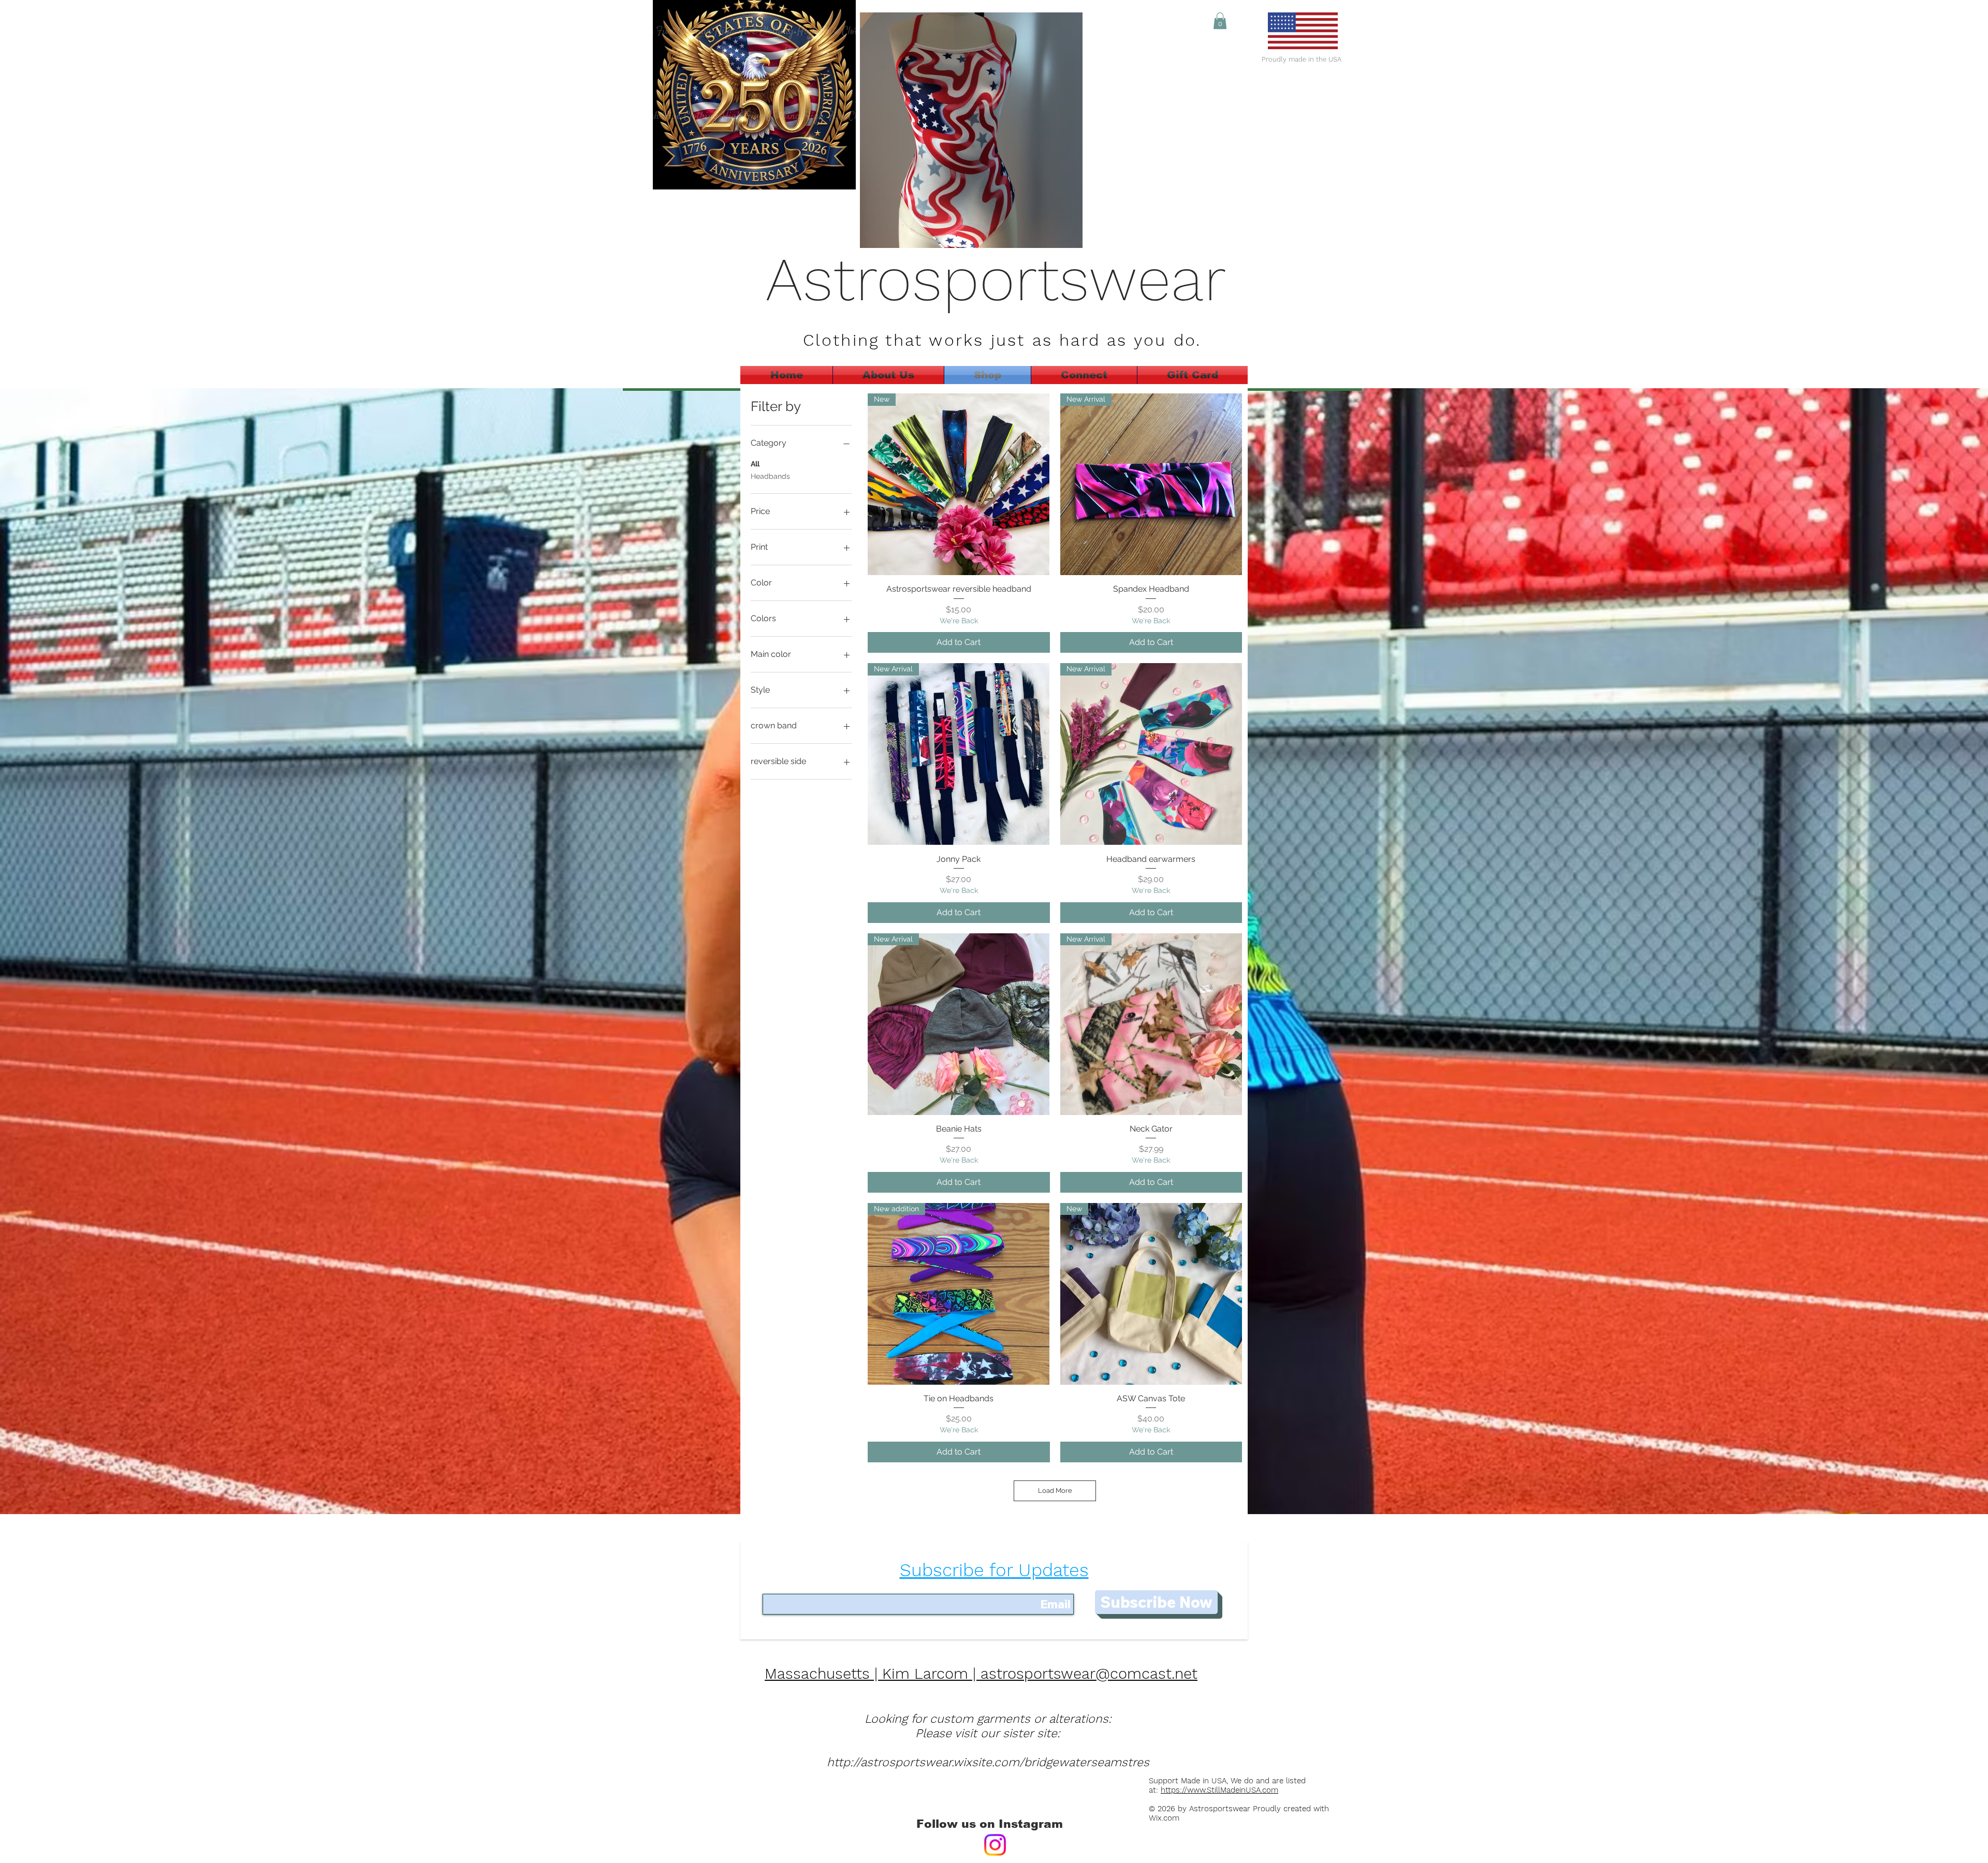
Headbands (770, 476)
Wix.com (1167, 1818)
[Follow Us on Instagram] (995, 1845)
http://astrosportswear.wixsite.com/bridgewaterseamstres (988, 1762)
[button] (1220, 21)
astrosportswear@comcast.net (1089, 1674)
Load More (1055, 1491)
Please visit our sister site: (988, 1733)
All (755, 464)
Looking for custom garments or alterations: (988, 1719)
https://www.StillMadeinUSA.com (1219, 1790)
